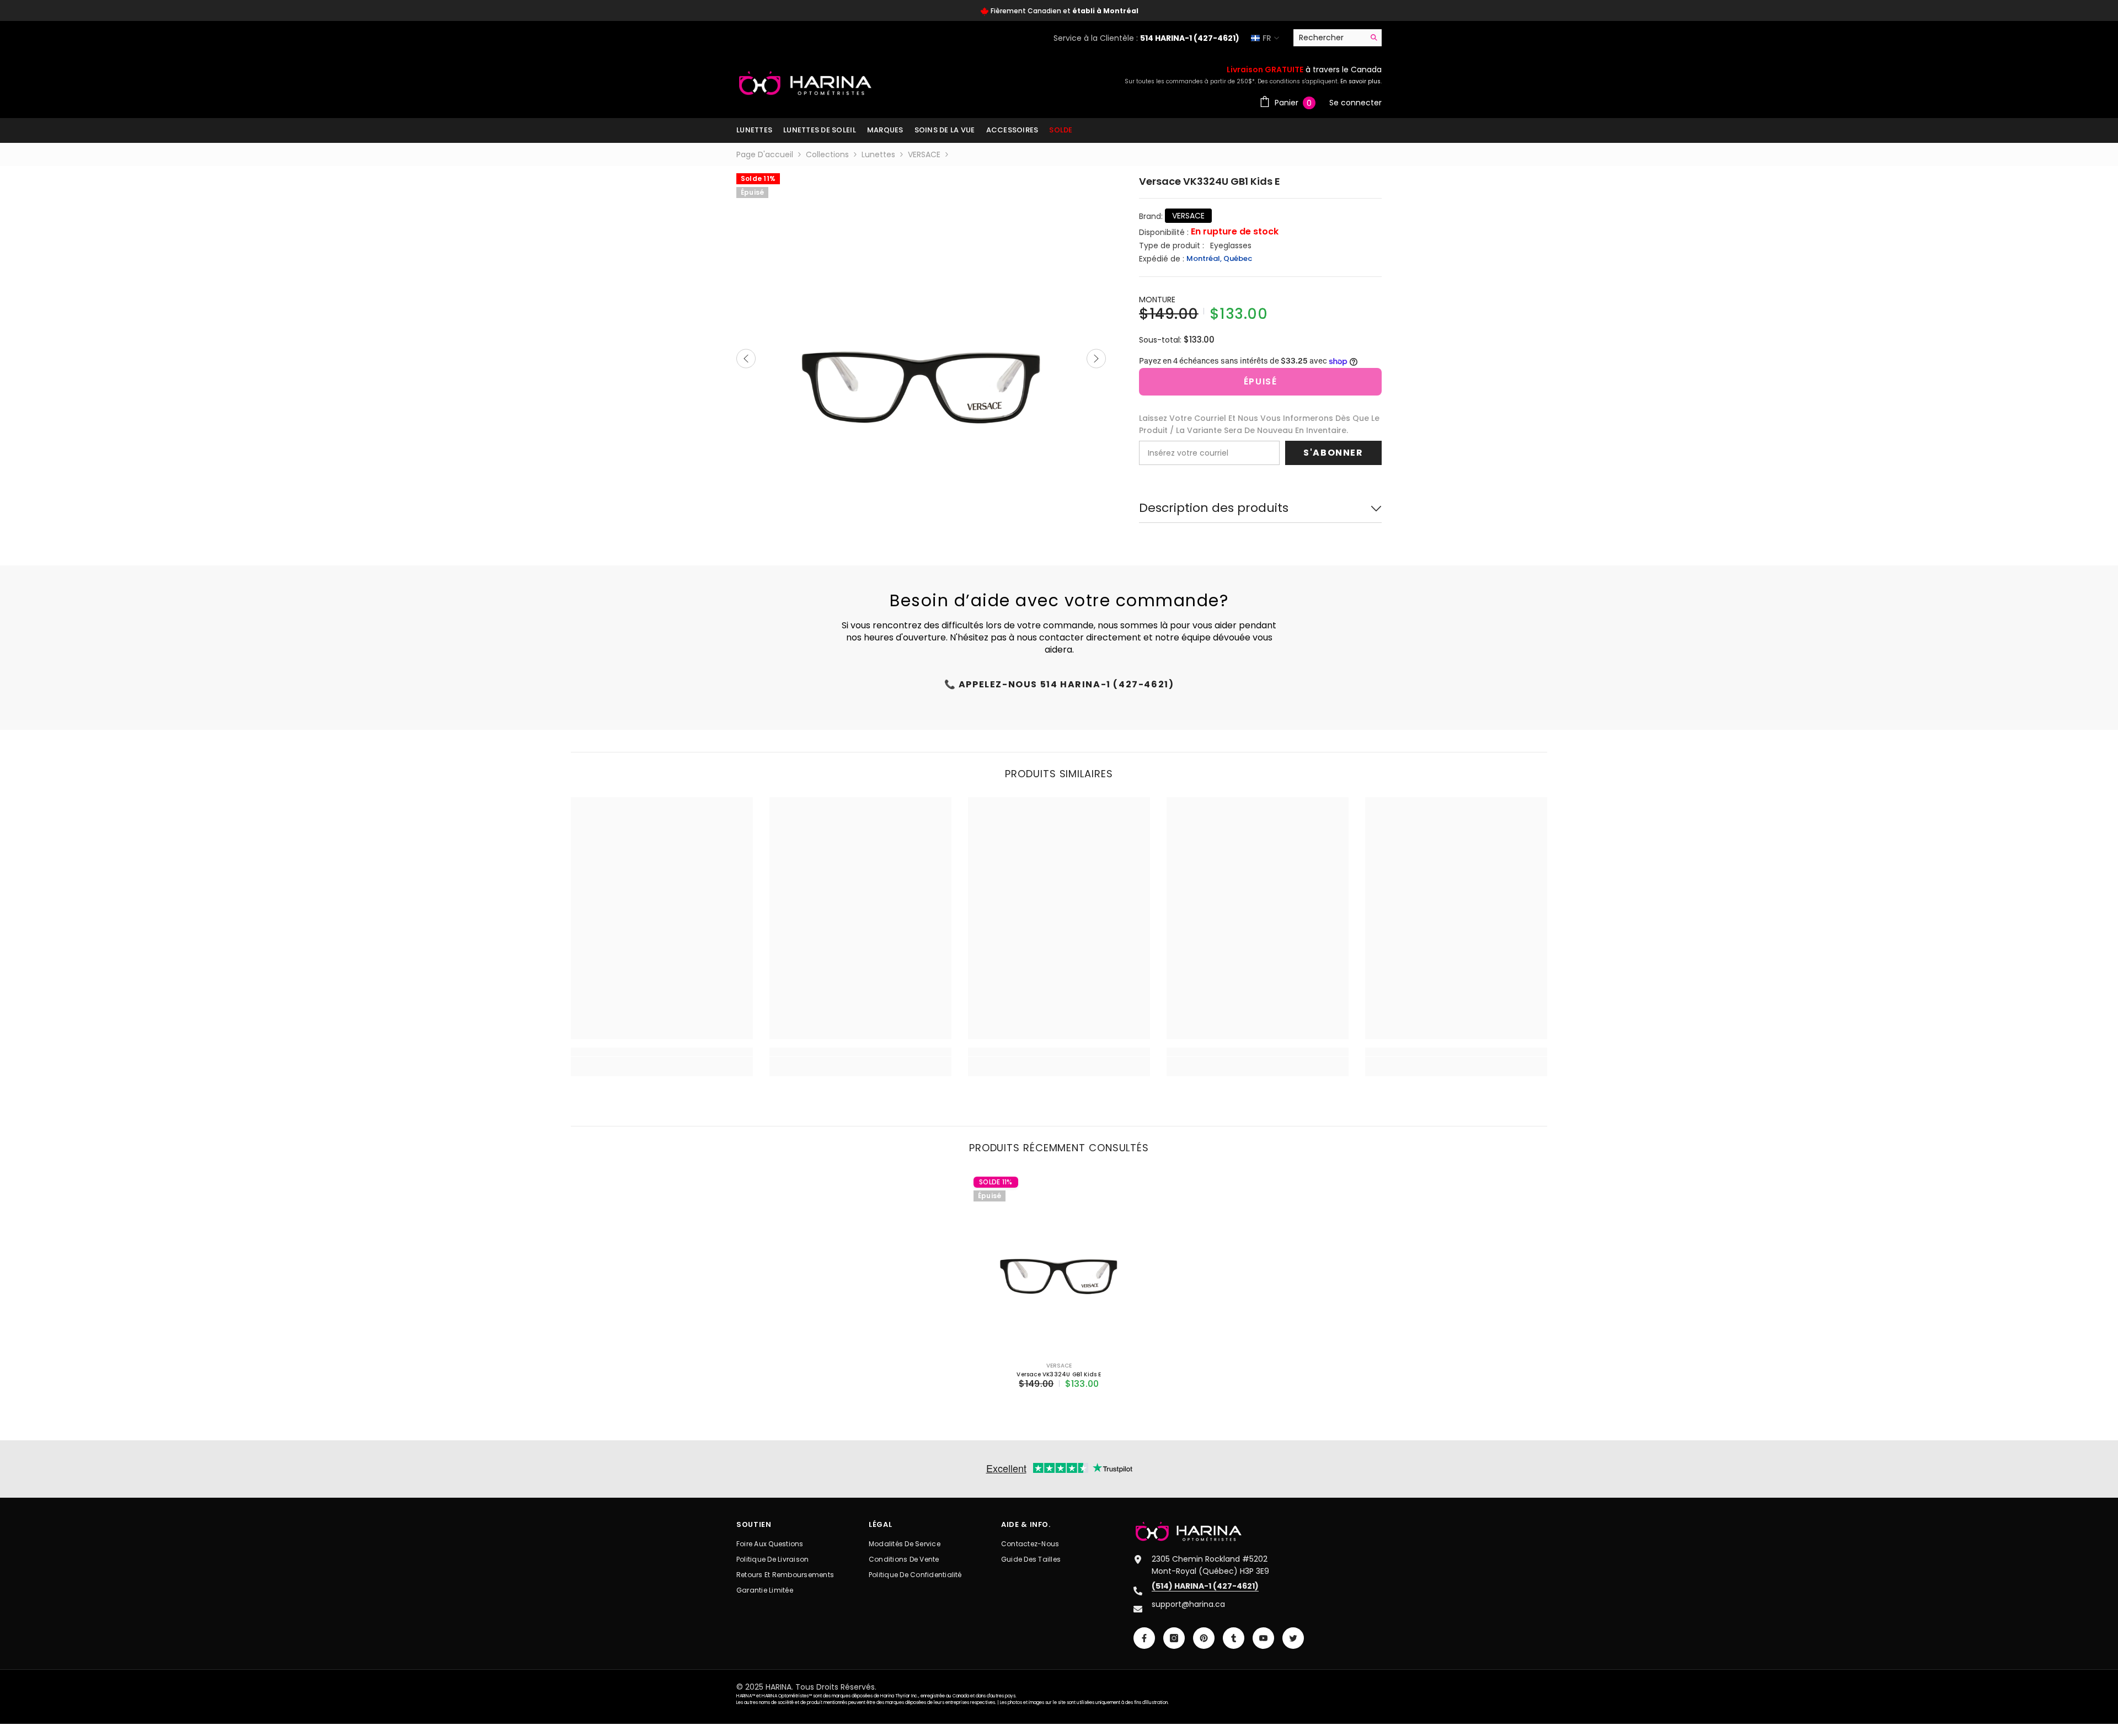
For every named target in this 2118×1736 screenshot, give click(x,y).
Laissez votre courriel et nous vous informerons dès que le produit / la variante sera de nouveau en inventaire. (1259, 424)
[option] (1059, 11)
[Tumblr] (1234, 1638)
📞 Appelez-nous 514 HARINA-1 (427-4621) (1059, 684)
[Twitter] (1293, 1638)
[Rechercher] (1338, 38)
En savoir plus (1360, 81)
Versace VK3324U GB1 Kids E (1059, 1374)
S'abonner (1333, 453)
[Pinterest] (1204, 1638)
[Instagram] (1174, 1638)
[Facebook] (1144, 1638)
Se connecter (1355, 103)
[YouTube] (1263, 1638)
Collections (827, 154)
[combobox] (1329, 38)
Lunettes (878, 154)
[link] (662, 1061)
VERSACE (924, 154)
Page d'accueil (765, 154)
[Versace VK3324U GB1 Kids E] (1059, 1262)
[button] (746, 358)
